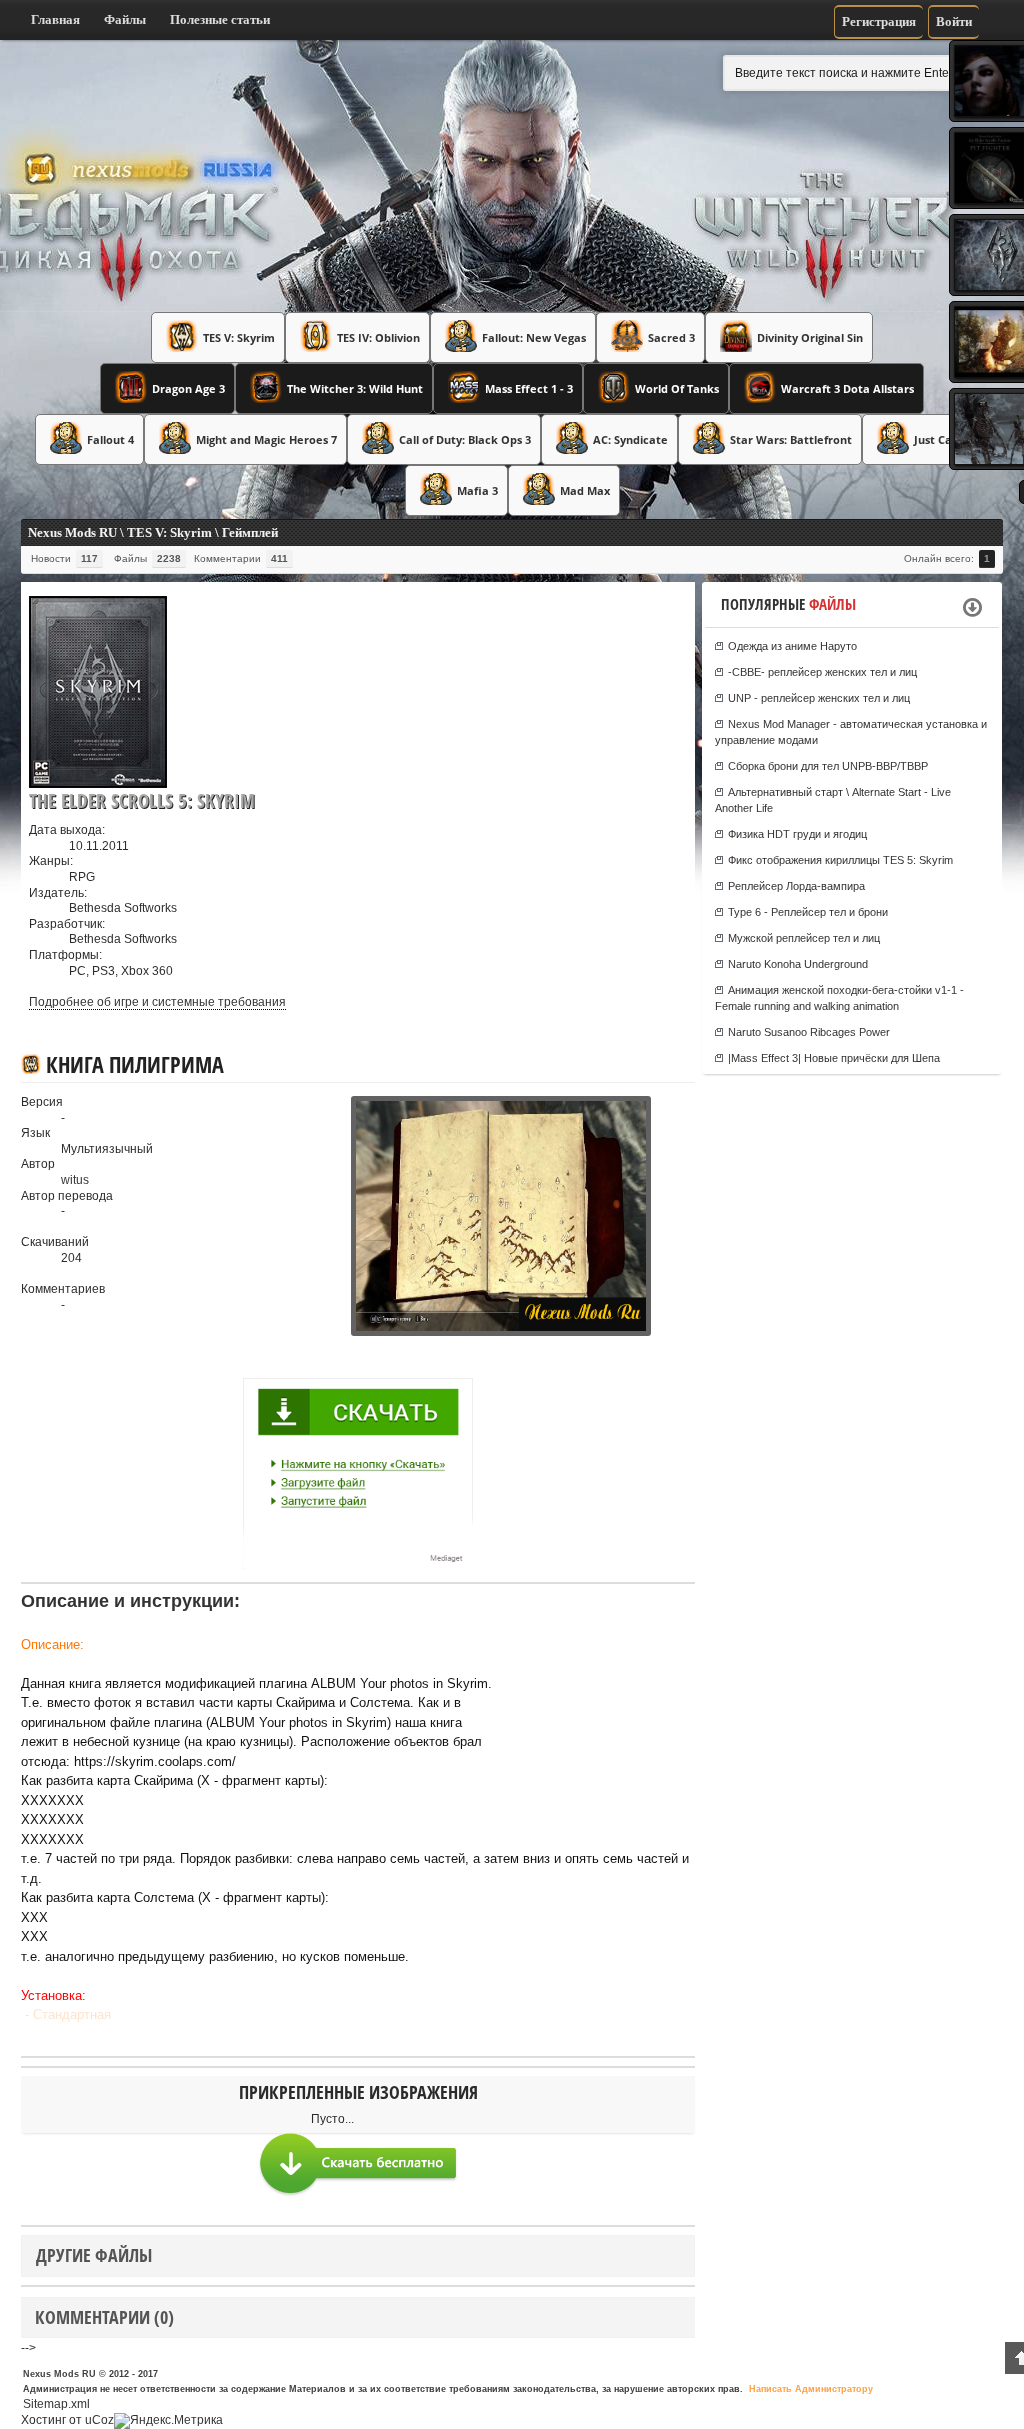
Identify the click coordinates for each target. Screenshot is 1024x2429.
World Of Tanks (677, 388)
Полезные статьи (220, 19)
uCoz (99, 2420)
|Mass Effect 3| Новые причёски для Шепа (834, 1058)
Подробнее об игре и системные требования (157, 1002)
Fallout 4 (110, 439)
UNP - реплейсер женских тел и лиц (819, 698)
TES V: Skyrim (239, 337)
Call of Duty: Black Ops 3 (465, 439)
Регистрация (879, 21)
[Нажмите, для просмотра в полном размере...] (336, 1332)
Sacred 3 (671, 337)
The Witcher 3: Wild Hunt (355, 388)
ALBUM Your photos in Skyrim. (401, 1683)
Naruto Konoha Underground (798, 964)
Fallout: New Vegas (534, 337)
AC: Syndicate (630, 439)
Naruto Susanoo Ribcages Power (809, 1032)
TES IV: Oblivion (378, 337)
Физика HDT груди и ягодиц (797, 834)
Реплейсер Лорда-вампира (796, 886)
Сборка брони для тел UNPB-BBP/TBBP (828, 766)
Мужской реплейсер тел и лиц (804, 938)
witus (75, 1180)
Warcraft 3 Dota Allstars (847, 388)
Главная (55, 19)
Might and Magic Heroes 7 (266, 439)
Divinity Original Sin (810, 337)
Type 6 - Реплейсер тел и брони (808, 912)
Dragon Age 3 (188, 388)
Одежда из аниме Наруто (792, 646)
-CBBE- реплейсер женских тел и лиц (822, 672)
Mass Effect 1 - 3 (529, 388)
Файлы (125, 19)
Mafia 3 (477, 490)
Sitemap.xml (56, 2404)
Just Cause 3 (947, 439)
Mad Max (585, 490)
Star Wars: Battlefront (791, 439)
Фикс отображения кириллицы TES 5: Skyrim (840, 860)
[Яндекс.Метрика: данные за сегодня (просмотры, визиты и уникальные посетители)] (168, 2421)
